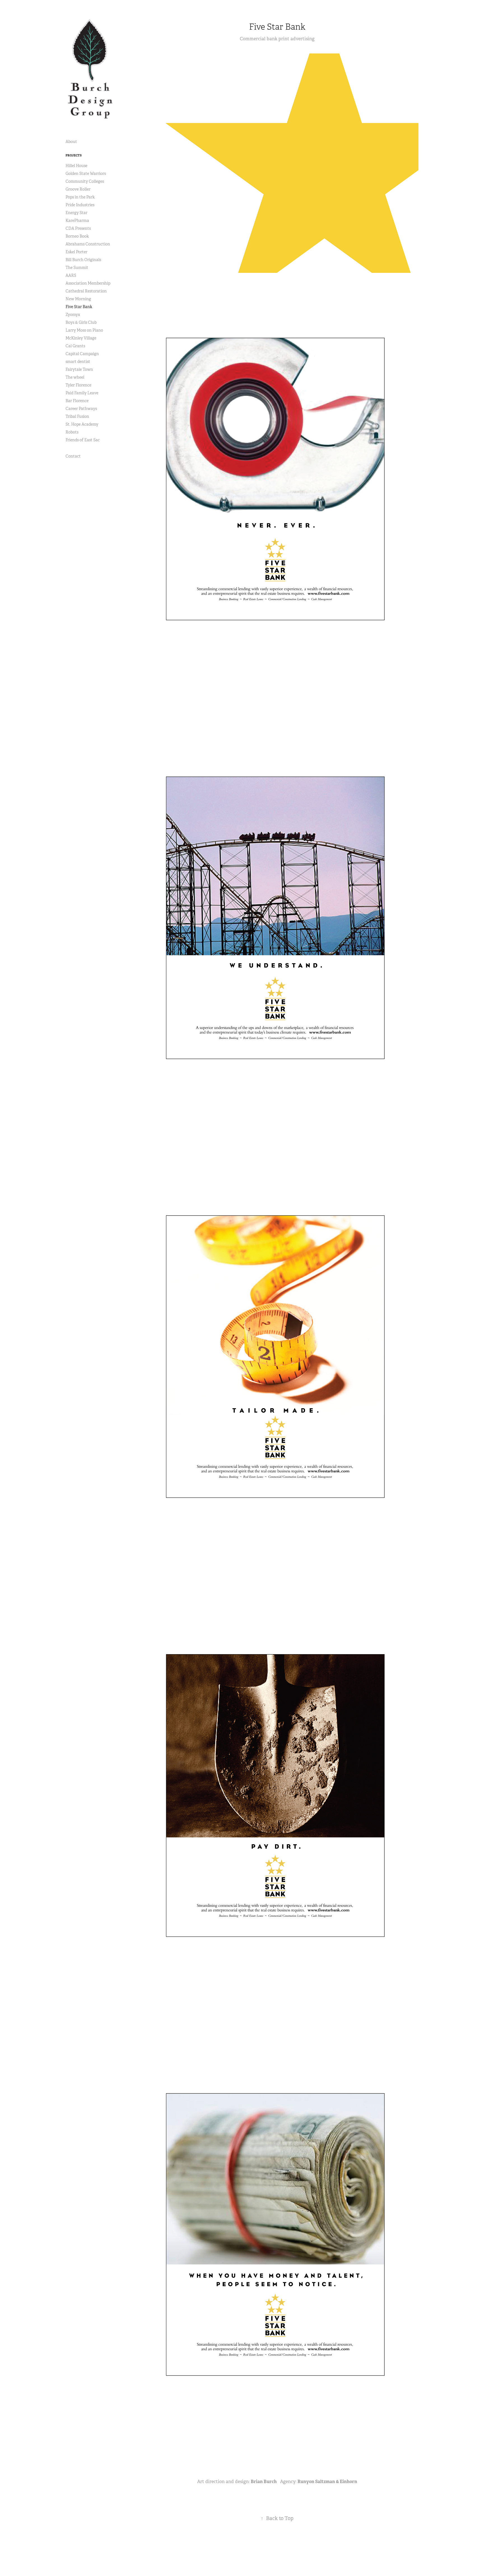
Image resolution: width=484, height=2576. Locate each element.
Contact (73, 456)
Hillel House (76, 166)
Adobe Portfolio (287, 2557)
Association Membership (88, 283)
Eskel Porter (76, 252)
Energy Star (76, 213)
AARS (71, 275)
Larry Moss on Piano (84, 330)
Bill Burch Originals (83, 260)
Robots (72, 432)
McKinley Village (81, 338)
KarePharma (77, 221)
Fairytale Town (79, 369)
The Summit (77, 268)
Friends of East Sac (83, 440)
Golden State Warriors (86, 174)
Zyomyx (73, 315)
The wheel (75, 377)
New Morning (78, 299)
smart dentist (78, 362)
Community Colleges (85, 181)
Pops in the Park (80, 197)
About (71, 142)
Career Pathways (81, 409)
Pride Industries (80, 205)
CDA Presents (78, 228)
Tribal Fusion (77, 416)
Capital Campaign (82, 354)
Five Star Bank (79, 307)
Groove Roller (78, 189)
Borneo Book (77, 236)
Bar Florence (77, 401)
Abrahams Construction (88, 244)
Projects (74, 155)
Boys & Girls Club (81, 322)
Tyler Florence (78, 385)
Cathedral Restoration (86, 291)
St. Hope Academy (82, 424)
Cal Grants (75, 346)
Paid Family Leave (82, 393)
